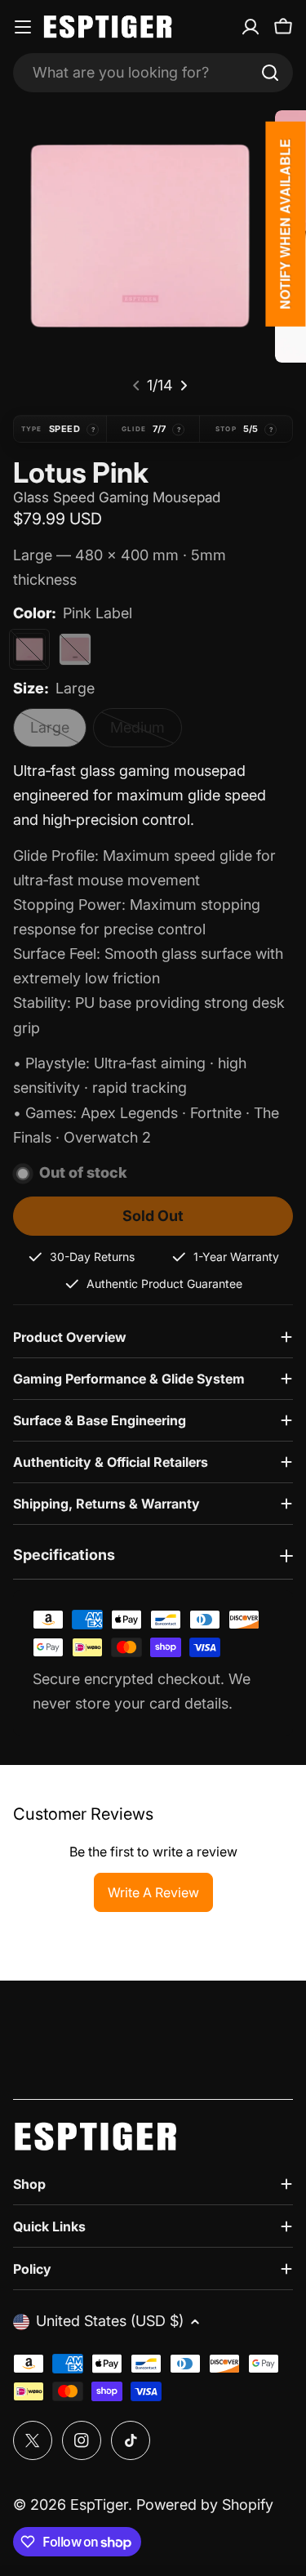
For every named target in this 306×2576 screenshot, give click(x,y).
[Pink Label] (29, 649)
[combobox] (153, 73)
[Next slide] (184, 386)
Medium (146, 733)
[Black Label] (75, 649)
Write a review (153, 1892)
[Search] (270, 73)
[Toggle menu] (23, 27)
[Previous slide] (136, 386)
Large (58, 733)
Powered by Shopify (205, 2505)
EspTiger (99, 2505)
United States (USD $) (110, 2321)
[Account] (251, 27)
